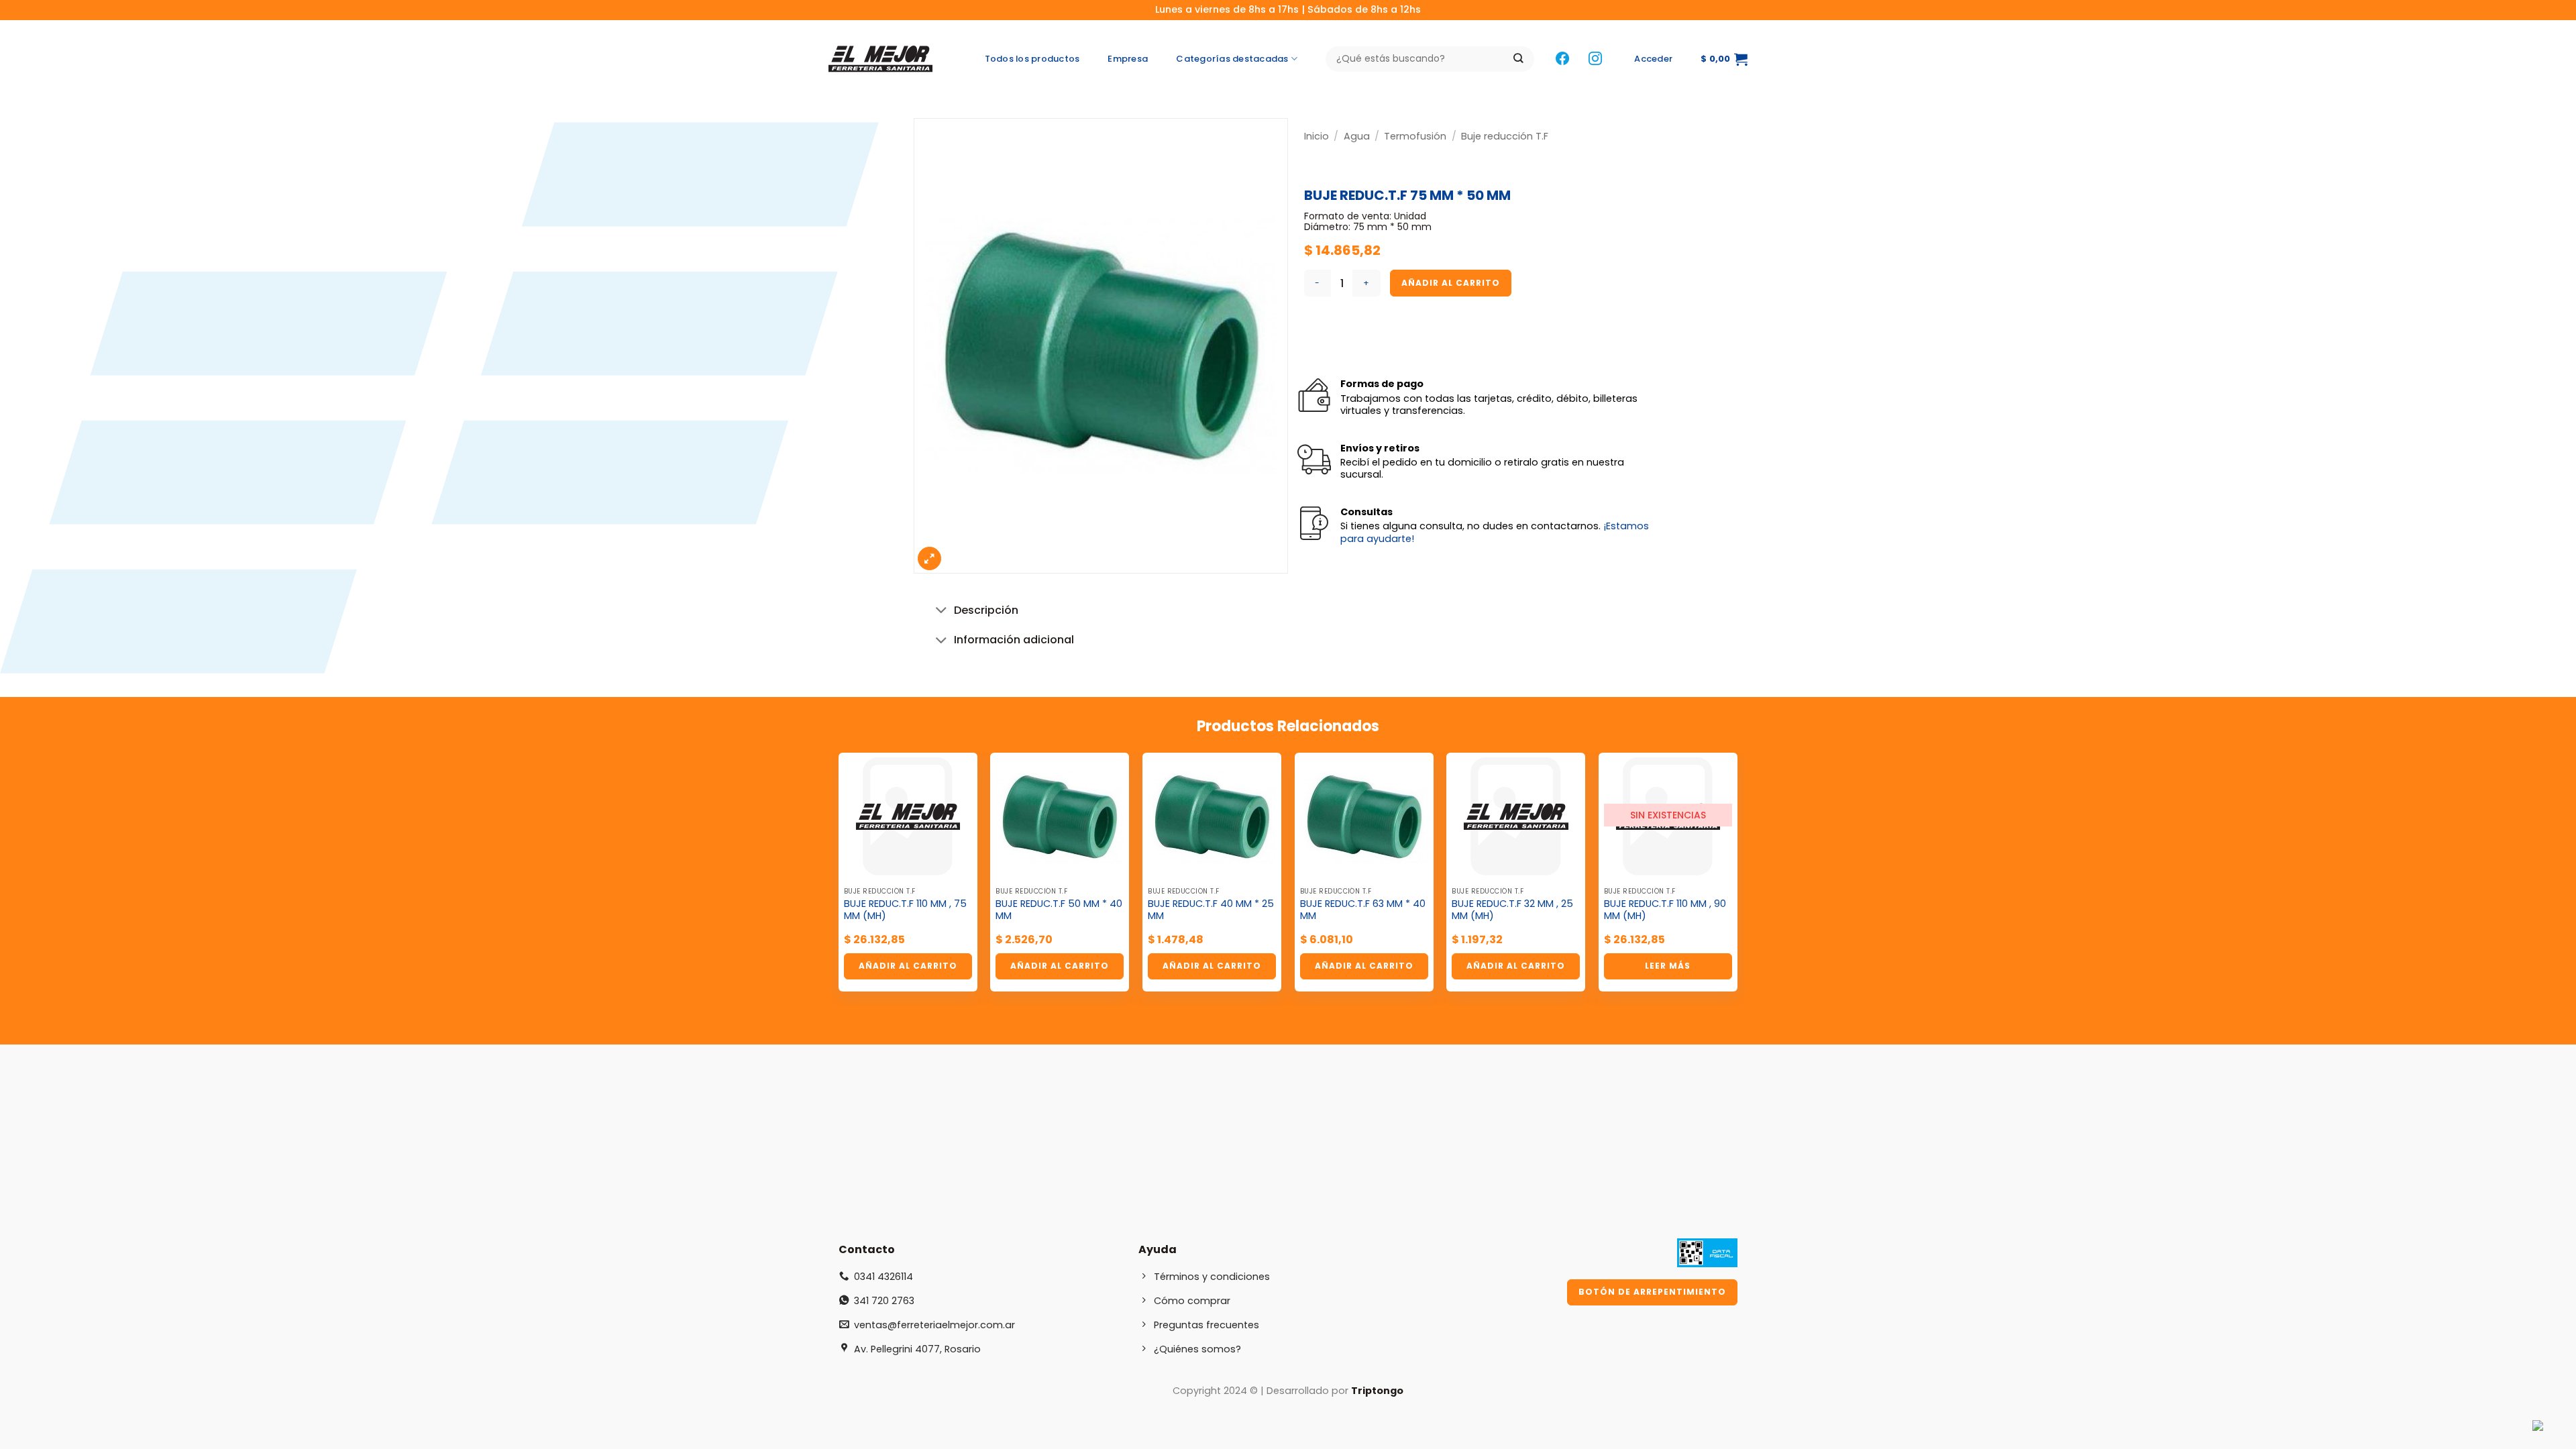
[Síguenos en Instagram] (1595, 59)
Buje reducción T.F (1505, 136)
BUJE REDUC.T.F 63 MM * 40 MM (1363, 910)
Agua (1357, 136)
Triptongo (1377, 1391)
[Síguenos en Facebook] (1562, 59)
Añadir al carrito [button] (908, 966)
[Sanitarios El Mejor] (884, 59)
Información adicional (1014, 640)
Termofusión (1415, 136)
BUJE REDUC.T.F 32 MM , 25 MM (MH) (1512, 910)
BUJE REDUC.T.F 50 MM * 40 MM (1059, 910)
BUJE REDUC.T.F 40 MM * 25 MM (1211, 910)
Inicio (1317, 136)
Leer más (1668, 966)
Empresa (1128, 59)
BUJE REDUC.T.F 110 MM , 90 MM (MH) (1665, 910)
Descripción (986, 610)
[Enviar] (1518, 59)
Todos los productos (1032, 59)
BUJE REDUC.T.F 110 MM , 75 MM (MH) (905, 910)
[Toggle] (942, 611)
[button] (1653, 59)
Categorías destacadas (1232, 59)
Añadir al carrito (1451, 283)
